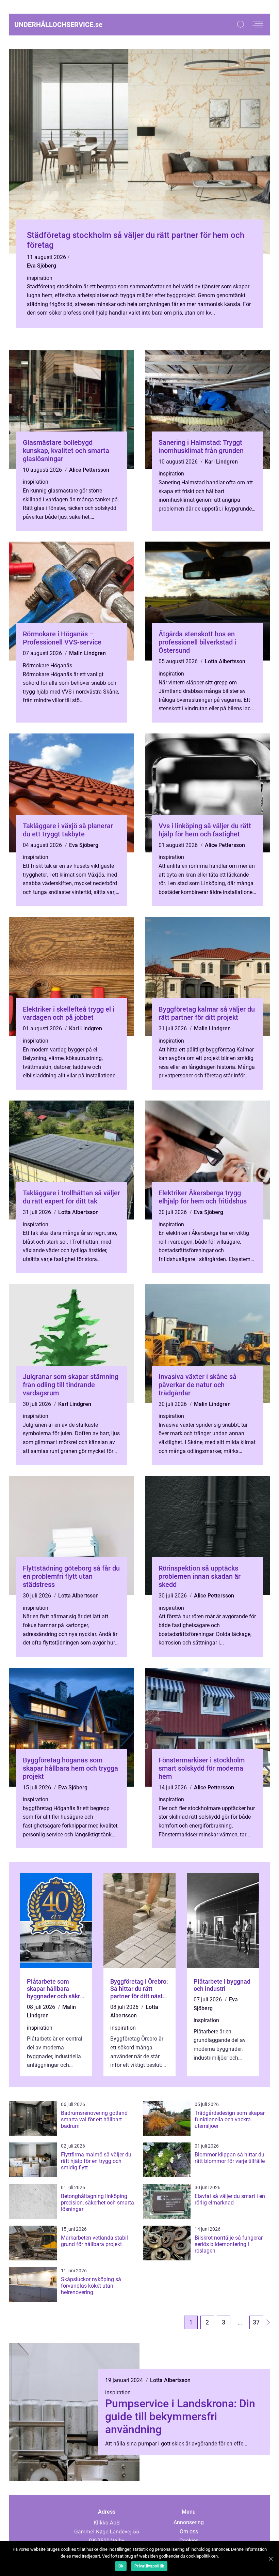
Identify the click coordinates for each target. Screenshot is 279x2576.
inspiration (40, 278)
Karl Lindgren (221, 462)
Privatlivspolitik (149, 2566)
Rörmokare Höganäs (47, 665)
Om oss (189, 2532)
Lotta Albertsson (225, 661)
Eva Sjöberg (42, 266)
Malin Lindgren (87, 653)
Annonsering (189, 2522)
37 (256, 2322)
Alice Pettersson (89, 470)
